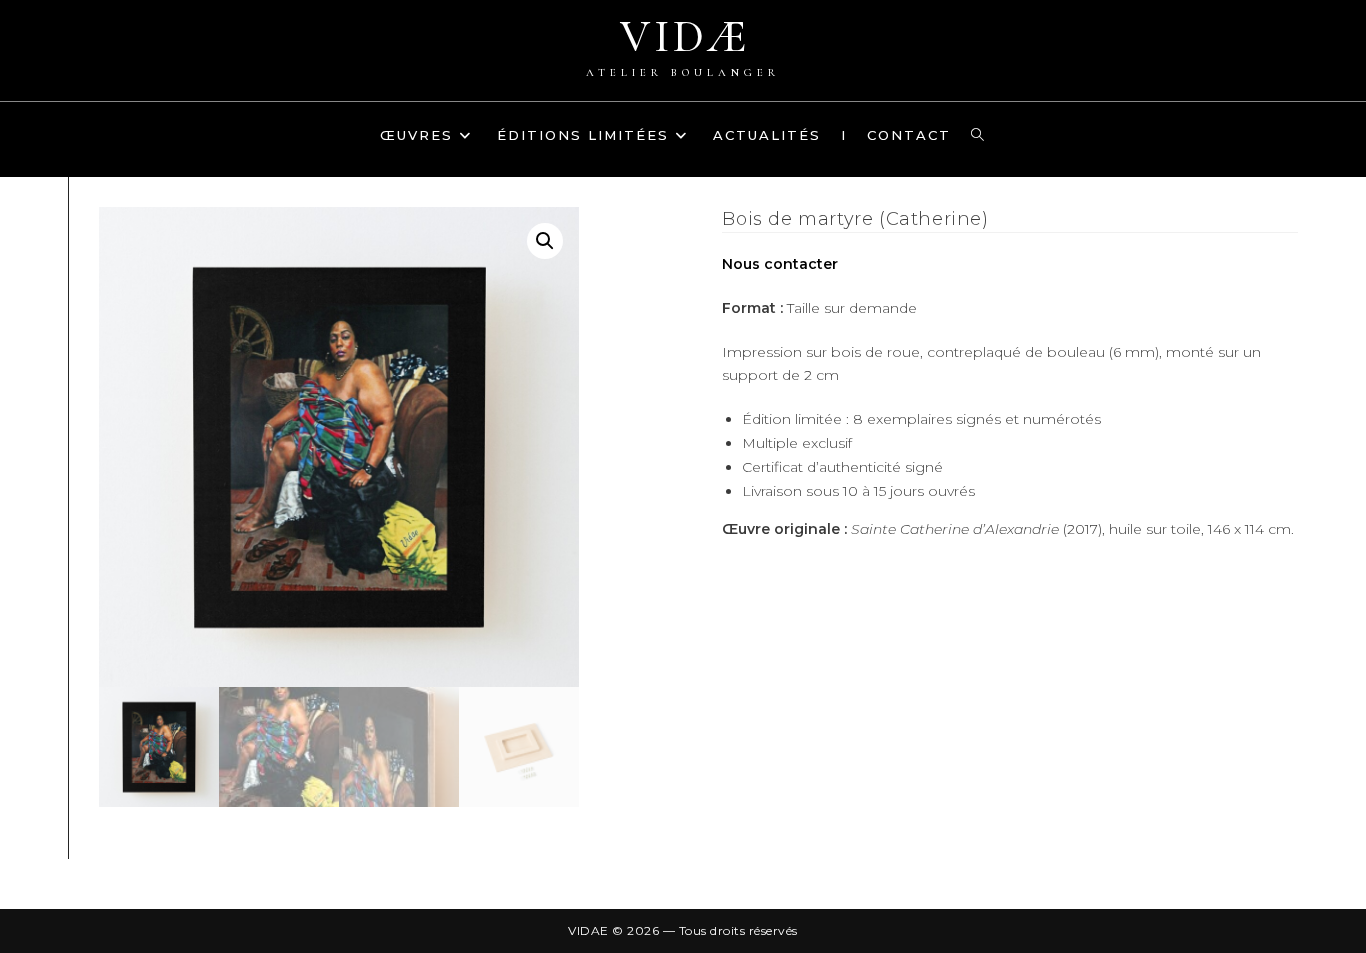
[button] (545, 241)
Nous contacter (780, 264)
